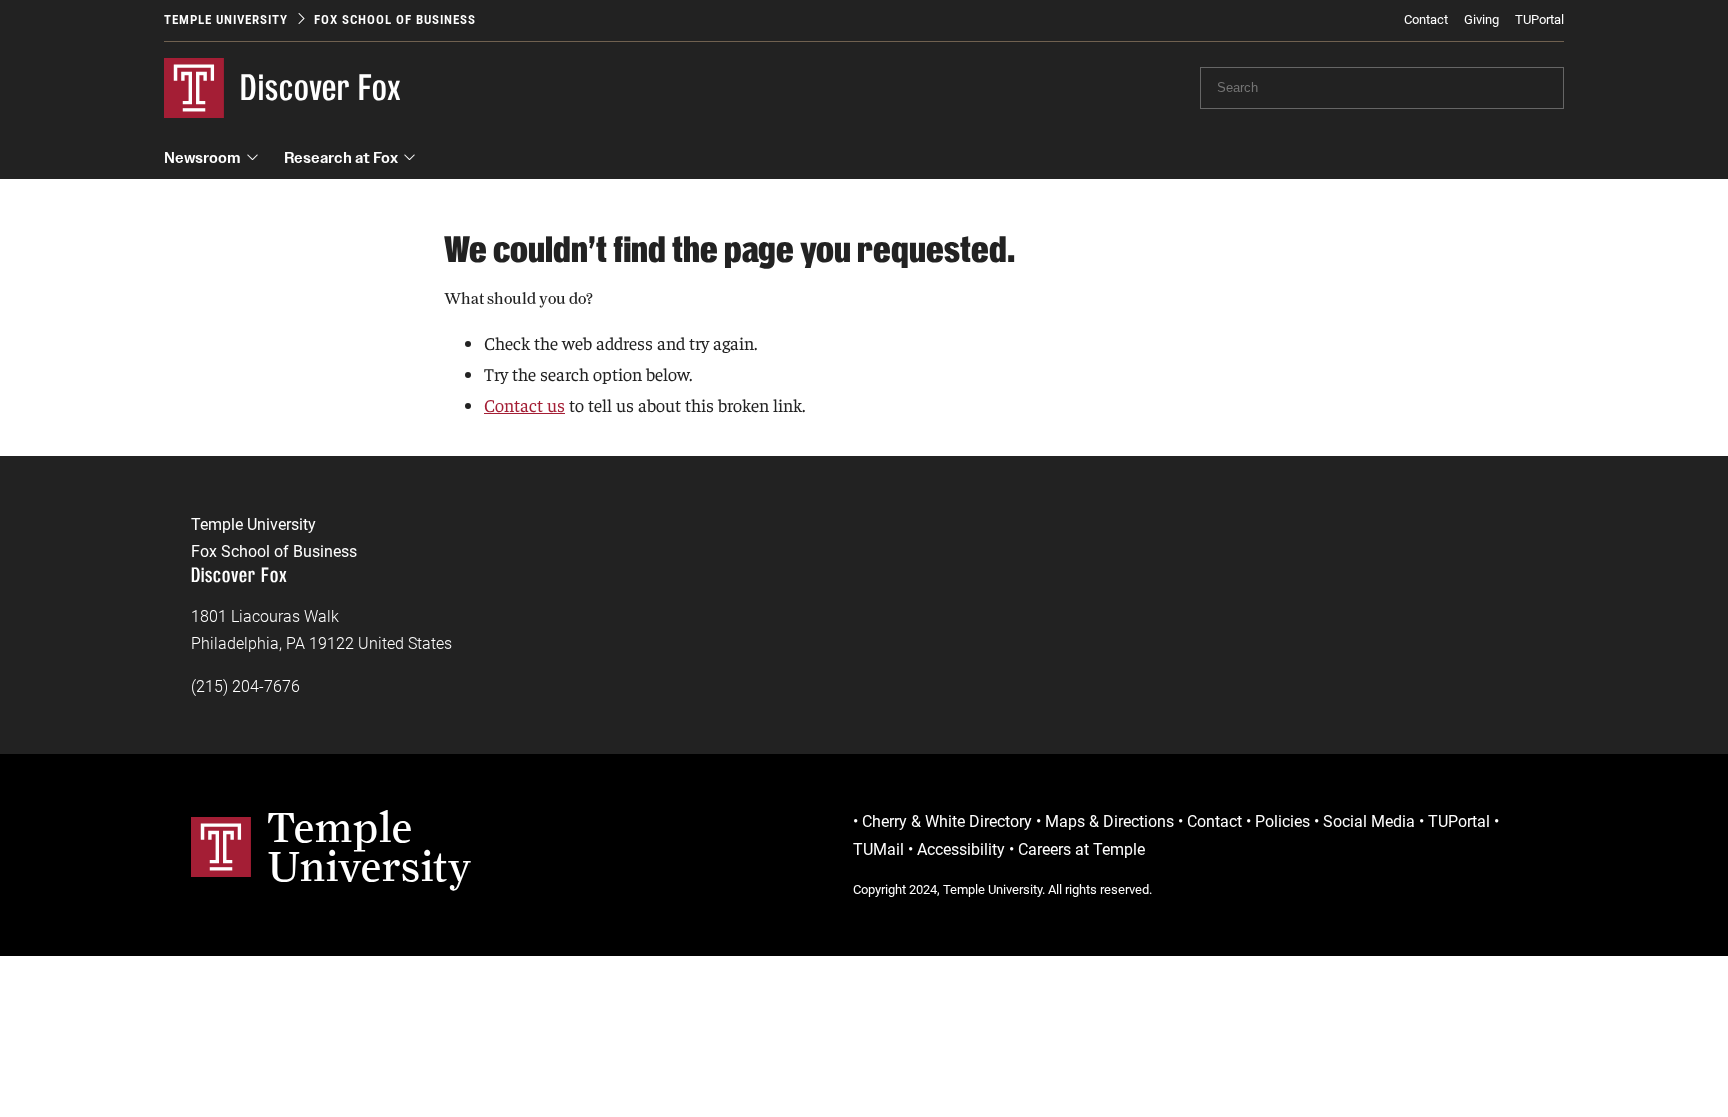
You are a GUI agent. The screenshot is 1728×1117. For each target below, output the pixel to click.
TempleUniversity (369, 846)
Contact (1426, 19)
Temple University (226, 19)
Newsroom (202, 157)
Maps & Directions (1109, 821)
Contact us (524, 404)
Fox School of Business (395, 19)
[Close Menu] (1453, 190)
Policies (1282, 821)
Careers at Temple (1081, 849)
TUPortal (1539, 19)
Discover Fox (321, 87)
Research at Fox (341, 157)
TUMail (878, 849)
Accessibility (961, 849)
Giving (1481, 19)
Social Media (1369, 821)
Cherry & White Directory (947, 821)
